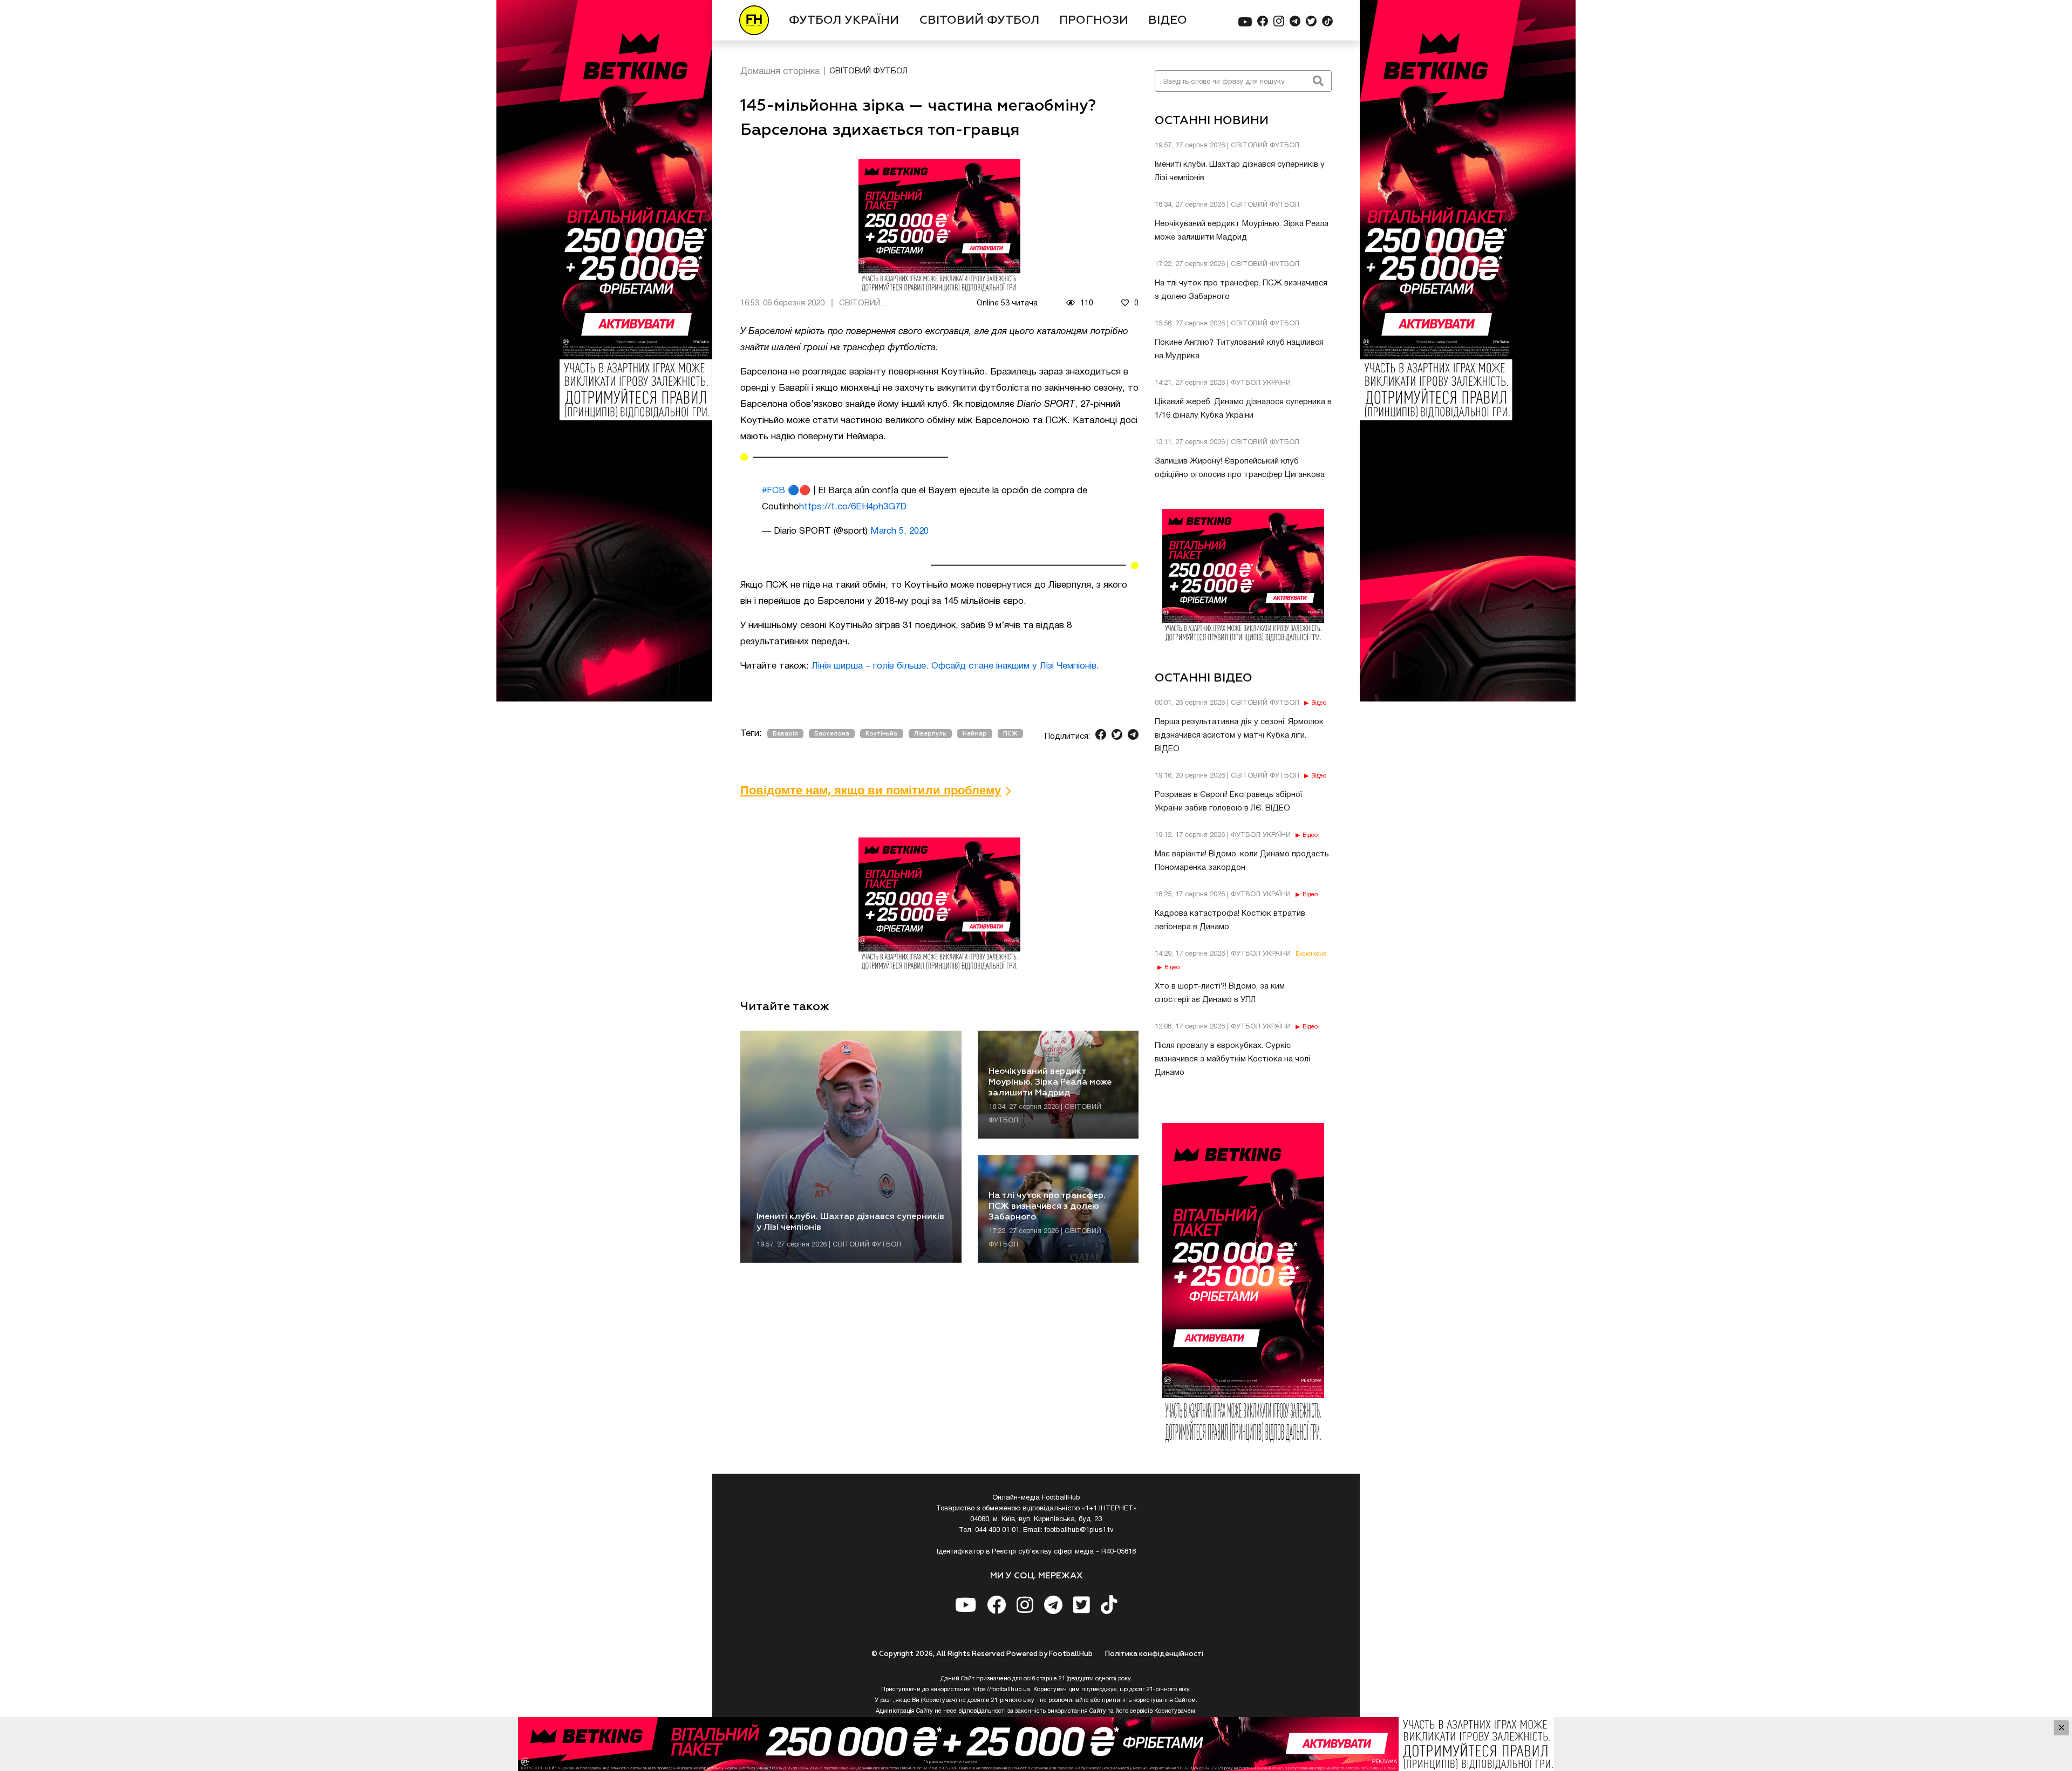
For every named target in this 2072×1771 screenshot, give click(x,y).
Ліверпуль (930, 734)
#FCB (773, 491)
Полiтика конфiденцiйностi (1154, 1654)
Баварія (785, 734)
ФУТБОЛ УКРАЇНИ (844, 21)
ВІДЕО (1168, 21)
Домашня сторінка (780, 71)
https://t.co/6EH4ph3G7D (853, 507)
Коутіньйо (882, 734)
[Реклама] (1036, 1744)
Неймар (975, 734)
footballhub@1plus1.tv (1079, 1530)
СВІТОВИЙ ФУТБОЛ (979, 21)
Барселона (832, 734)
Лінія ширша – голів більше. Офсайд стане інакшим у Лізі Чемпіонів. (955, 666)
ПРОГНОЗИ (1094, 21)
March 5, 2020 (899, 531)
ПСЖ (1010, 734)
